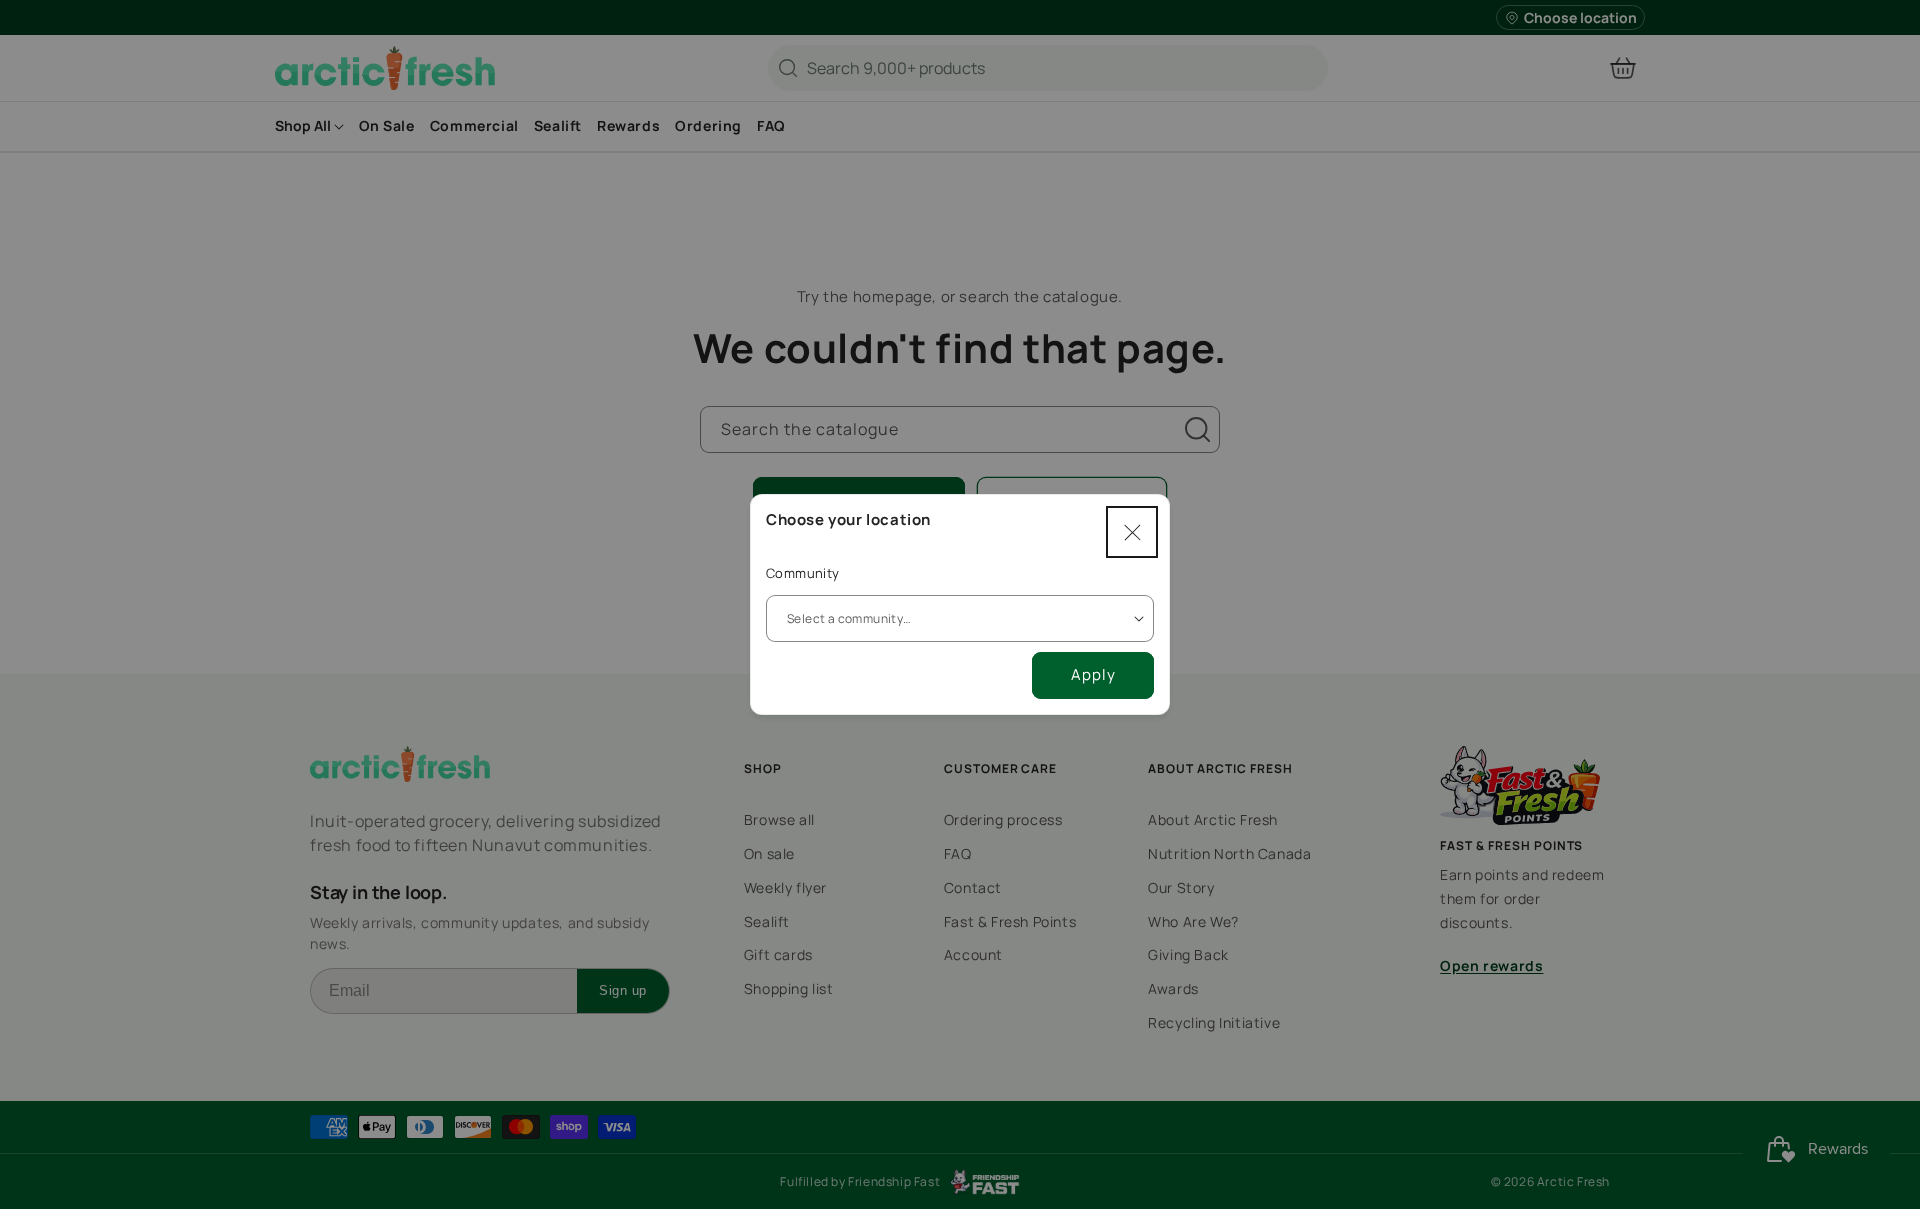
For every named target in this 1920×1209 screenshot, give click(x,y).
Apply (1093, 674)
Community (803, 573)
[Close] (1132, 532)
